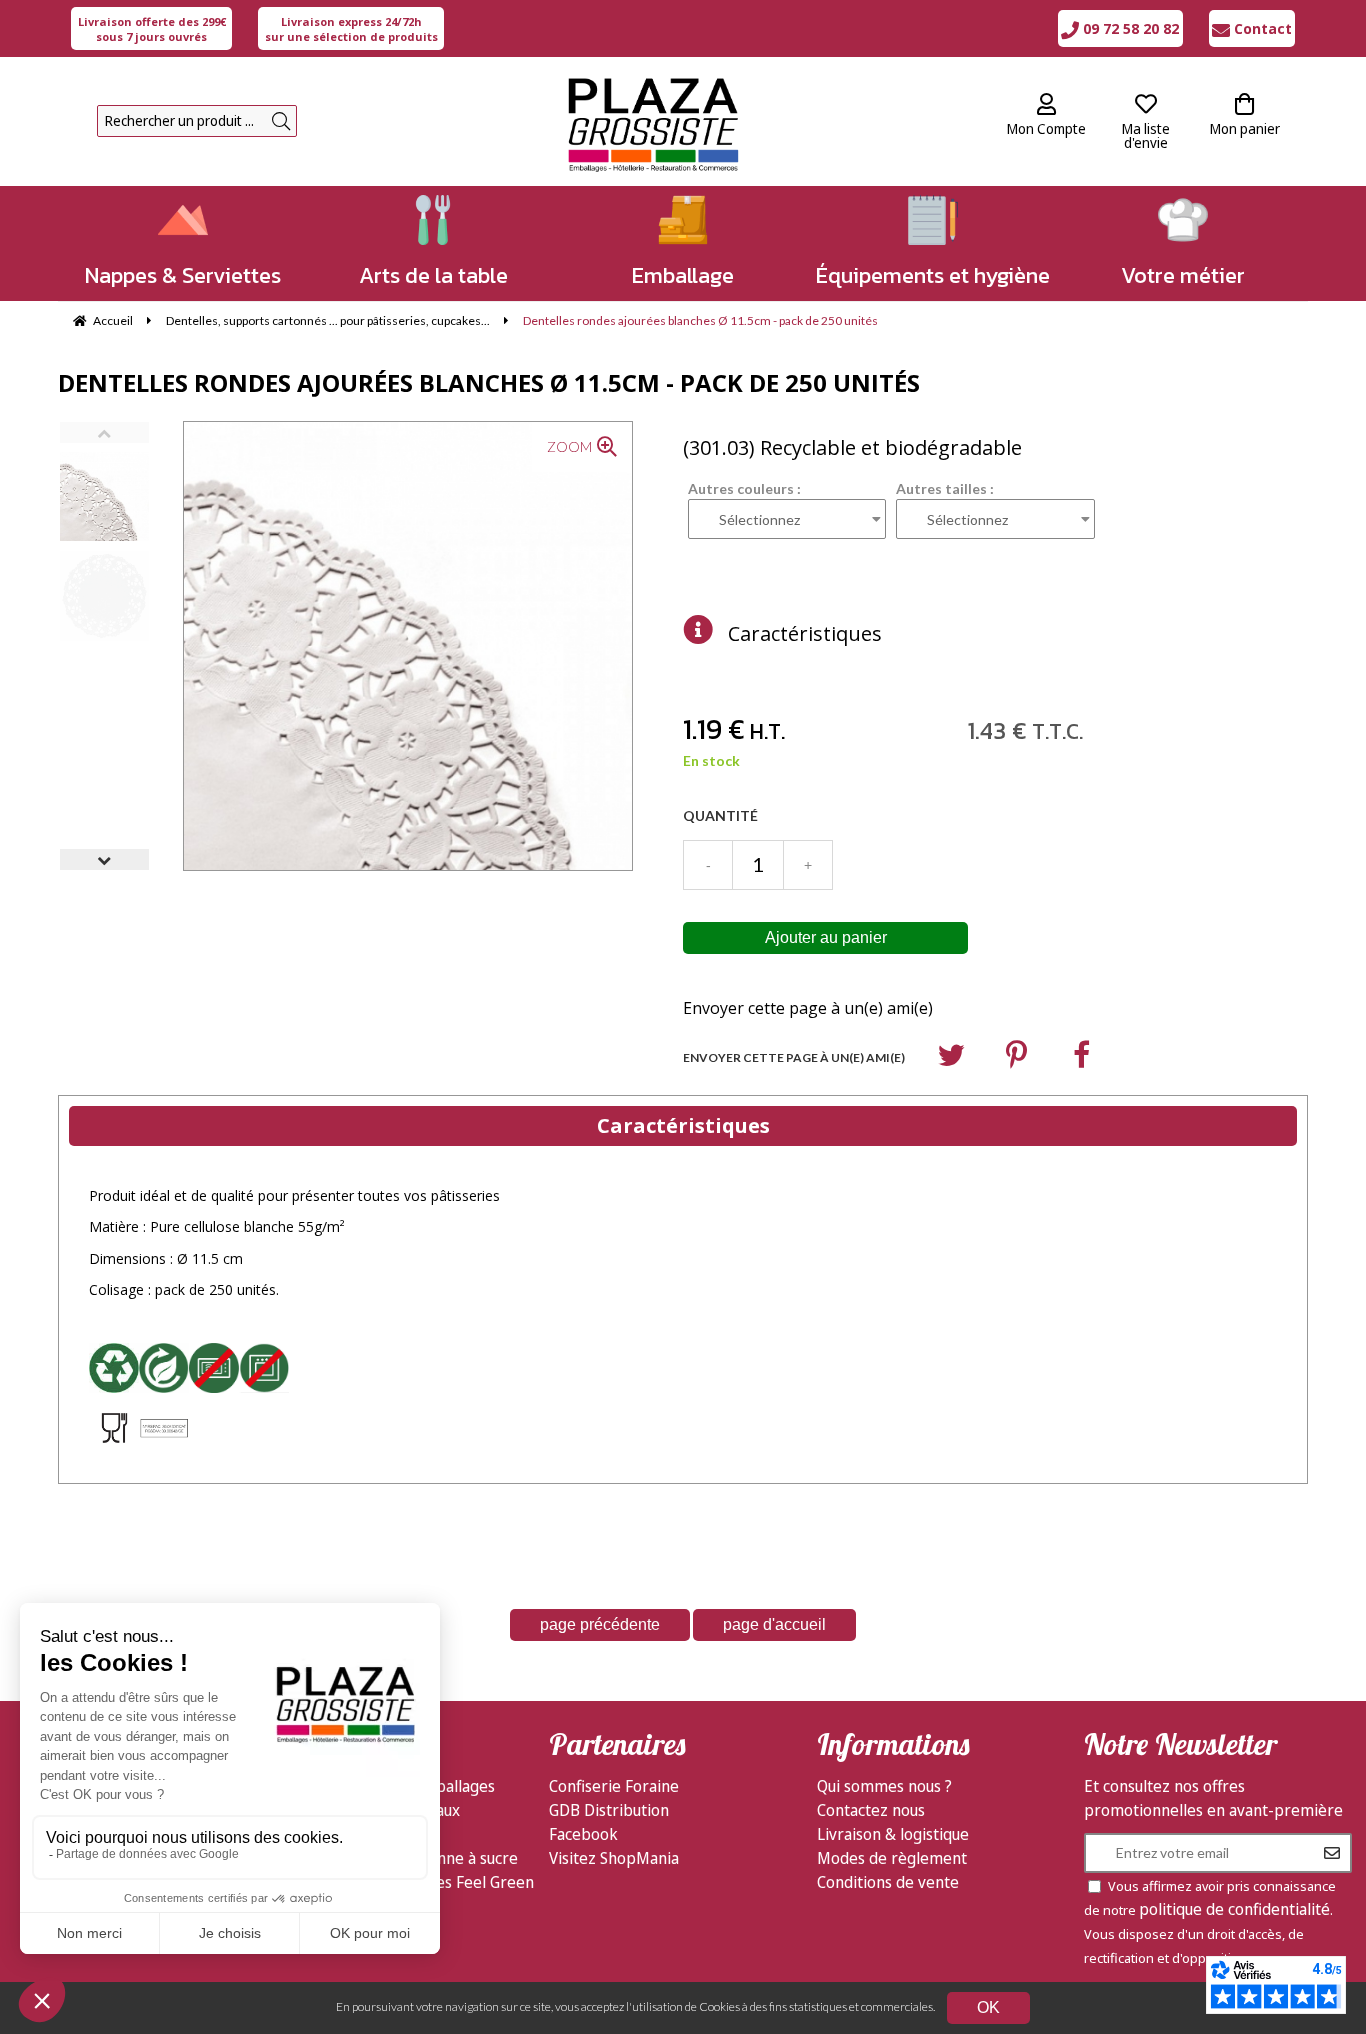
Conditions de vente (888, 1882)
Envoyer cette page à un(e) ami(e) (808, 1008)
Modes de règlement (892, 1858)
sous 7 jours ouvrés (152, 29)
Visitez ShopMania (614, 1858)
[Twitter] (951, 1059)
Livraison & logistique (893, 1834)
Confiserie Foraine (614, 1786)
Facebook (583, 1834)
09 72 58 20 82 (1129, 28)
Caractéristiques (805, 633)
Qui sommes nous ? (884, 1786)
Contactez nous (871, 1810)
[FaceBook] (1081, 1059)
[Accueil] (652, 121)
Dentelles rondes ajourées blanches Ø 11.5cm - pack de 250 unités (489, 382)
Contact (1261, 28)
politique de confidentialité (1234, 1909)
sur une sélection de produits (351, 29)
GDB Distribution (609, 1810)
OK (988, 2007)
